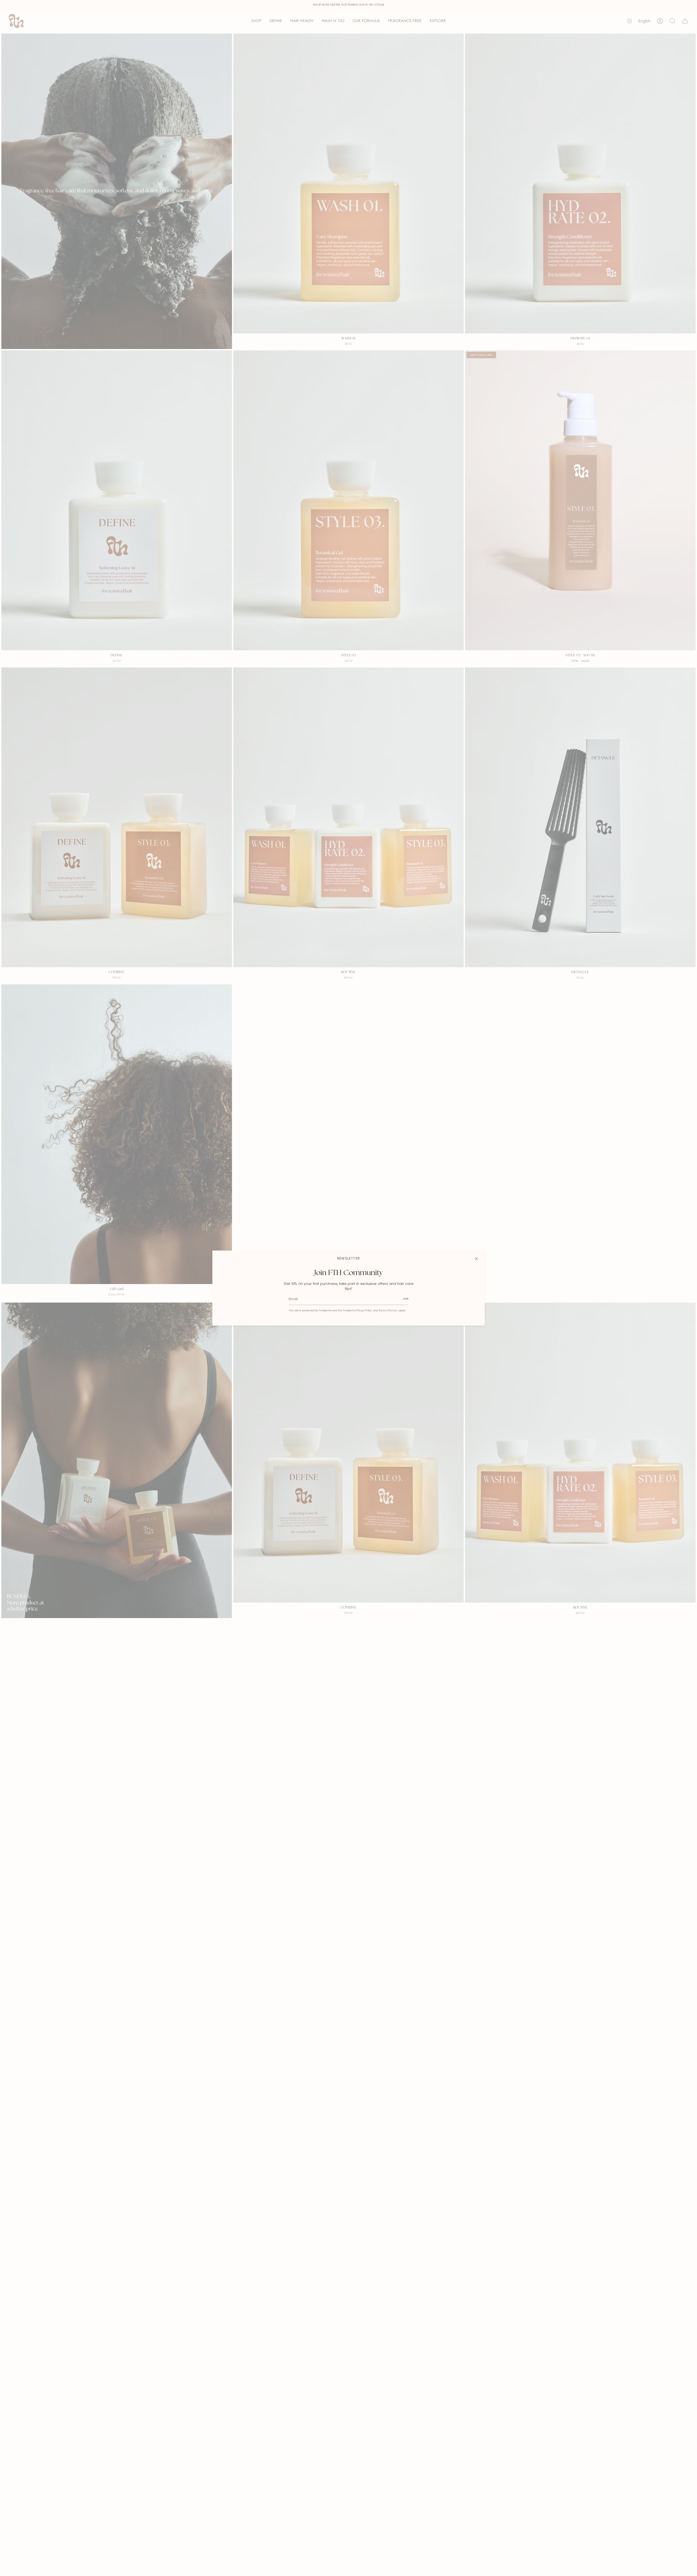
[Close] (476, 1259)
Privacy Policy (364, 1311)
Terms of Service (388, 1311)
